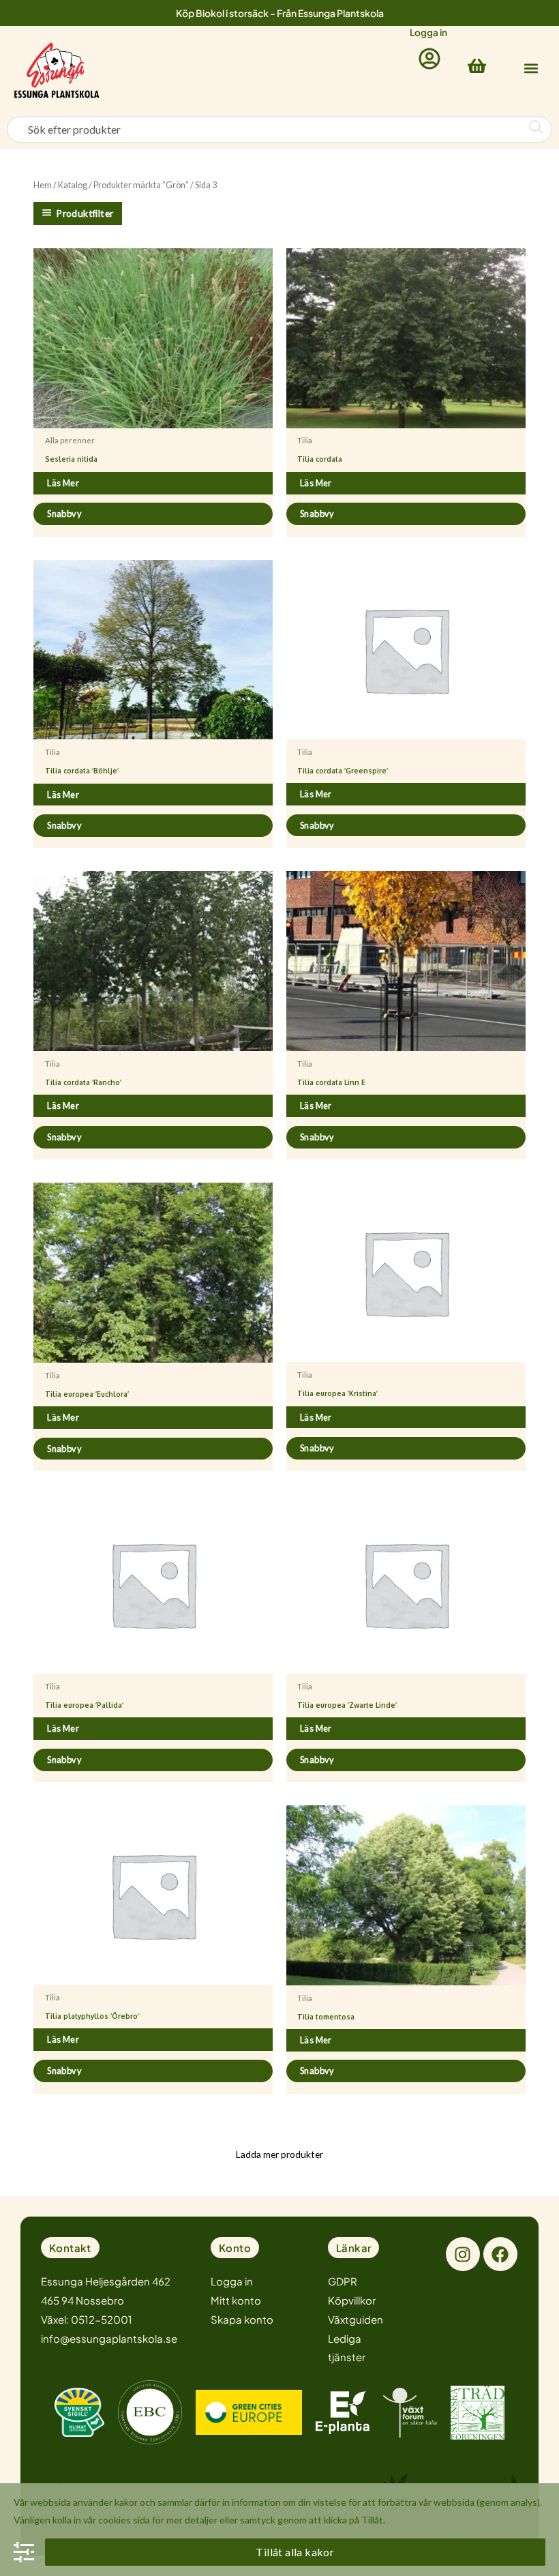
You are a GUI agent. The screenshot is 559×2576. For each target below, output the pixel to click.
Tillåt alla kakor (295, 2552)
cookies (115, 2520)
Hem (43, 185)
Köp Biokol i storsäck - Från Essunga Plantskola (280, 13)
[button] (531, 68)
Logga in (428, 32)
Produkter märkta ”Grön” (141, 185)
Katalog (73, 185)
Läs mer (63, 483)
